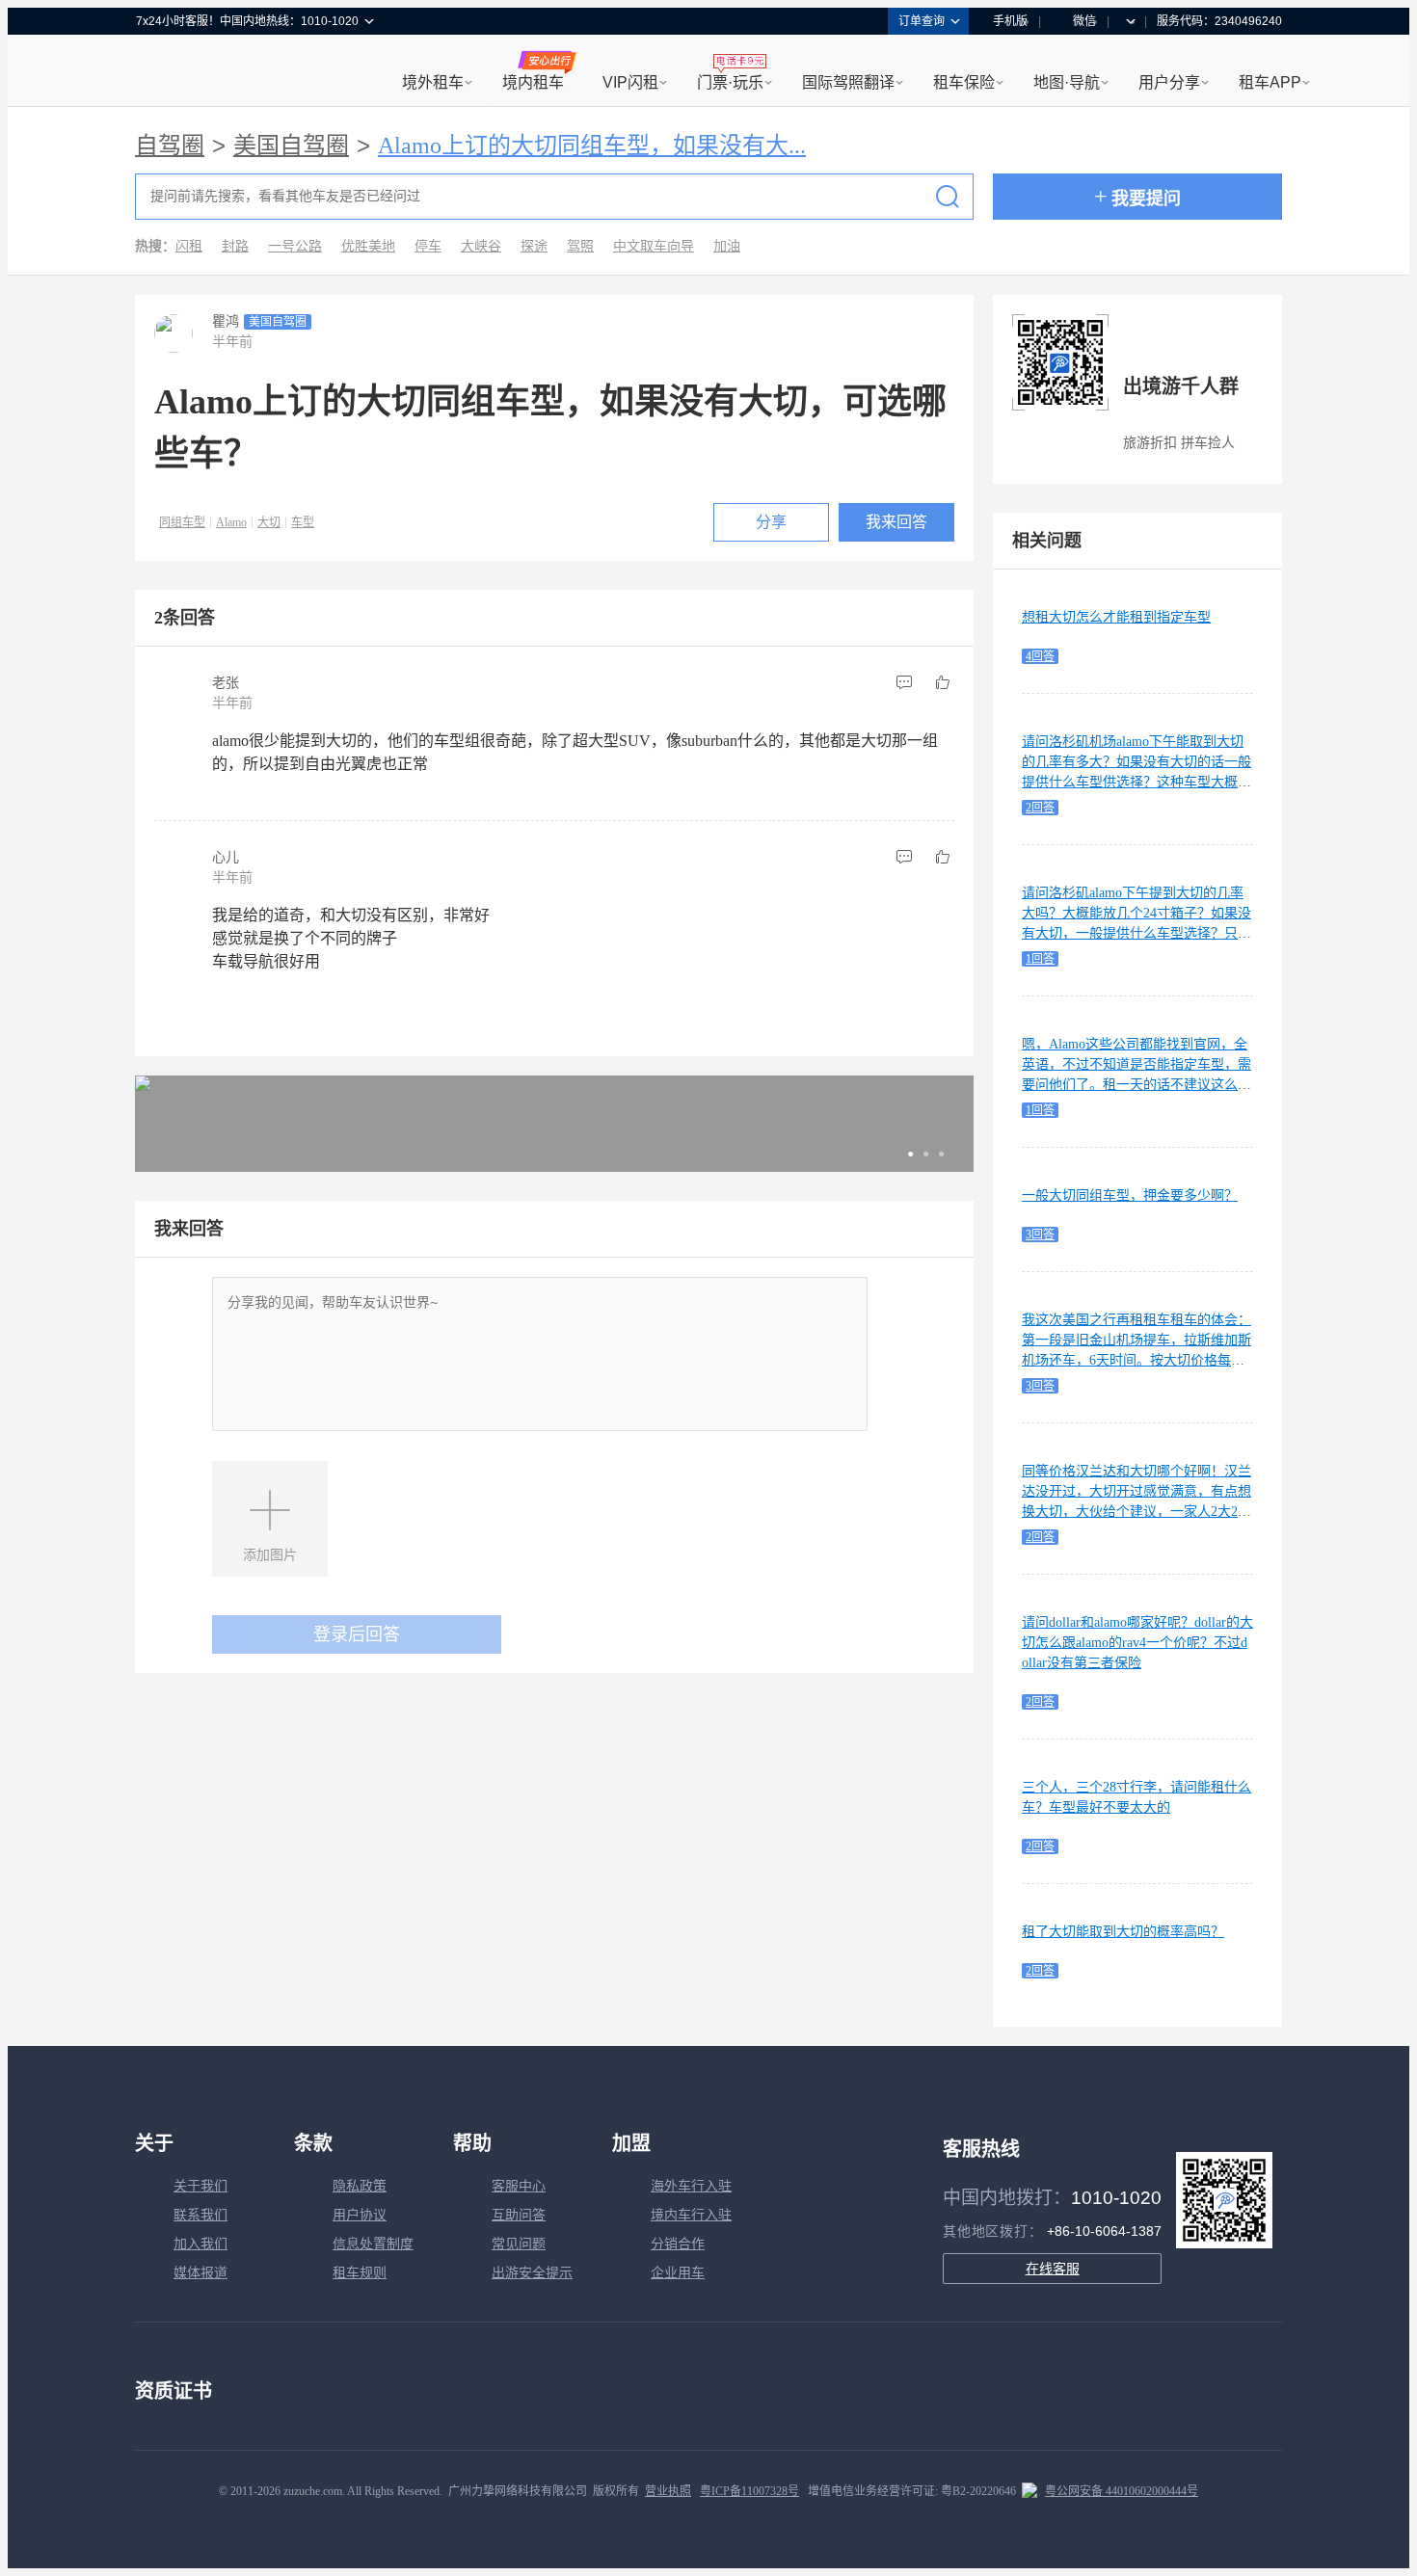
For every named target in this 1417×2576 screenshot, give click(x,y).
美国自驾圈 (291, 146)
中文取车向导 (654, 246)
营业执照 (668, 2491)
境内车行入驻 (691, 2215)
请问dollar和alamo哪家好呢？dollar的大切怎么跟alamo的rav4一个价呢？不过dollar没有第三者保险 (1137, 1643)
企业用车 (678, 2273)
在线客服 (1053, 2269)
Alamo (231, 522)
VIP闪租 (630, 82)
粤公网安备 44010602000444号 (1122, 2491)
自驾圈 (170, 146)
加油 (727, 246)
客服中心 (519, 2186)
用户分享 (1169, 82)
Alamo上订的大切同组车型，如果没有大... (592, 146)
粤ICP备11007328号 (749, 2491)
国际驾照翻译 (848, 82)
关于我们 (201, 2186)
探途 (534, 246)
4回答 (1040, 656)
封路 (235, 246)
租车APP (1270, 82)
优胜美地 (368, 246)
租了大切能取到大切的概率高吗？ (1123, 1932)
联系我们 (201, 2215)
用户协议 (360, 2215)
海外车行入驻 (691, 2186)
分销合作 (678, 2244)
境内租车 (533, 82)
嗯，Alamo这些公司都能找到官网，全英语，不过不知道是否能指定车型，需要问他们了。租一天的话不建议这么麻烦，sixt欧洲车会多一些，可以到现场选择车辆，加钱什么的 (1136, 1085)
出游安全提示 (532, 2273)
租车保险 (964, 82)
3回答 (1040, 1235)
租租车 (160, 72)
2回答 (1040, 808)
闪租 (189, 246)
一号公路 (295, 246)
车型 (303, 522)
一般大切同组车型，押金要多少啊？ (1130, 1195)
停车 (428, 246)
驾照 (580, 246)
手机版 (1010, 21)
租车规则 (360, 2273)
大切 (269, 522)
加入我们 (201, 2244)
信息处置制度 (373, 2244)
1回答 (1040, 959)
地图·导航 (1067, 82)
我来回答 (896, 522)
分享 (771, 522)
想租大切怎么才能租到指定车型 (1116, 617)
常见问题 (519, 2244)
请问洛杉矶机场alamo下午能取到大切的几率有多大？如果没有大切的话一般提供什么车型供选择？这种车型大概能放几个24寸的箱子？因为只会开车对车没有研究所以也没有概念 (1136, 782)
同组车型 (182, 522)
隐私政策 (360, 2186)
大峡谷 (481, 246)
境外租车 (433, 82)
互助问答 (519, 2215)
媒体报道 (201, 2273)
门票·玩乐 (730, 82)
